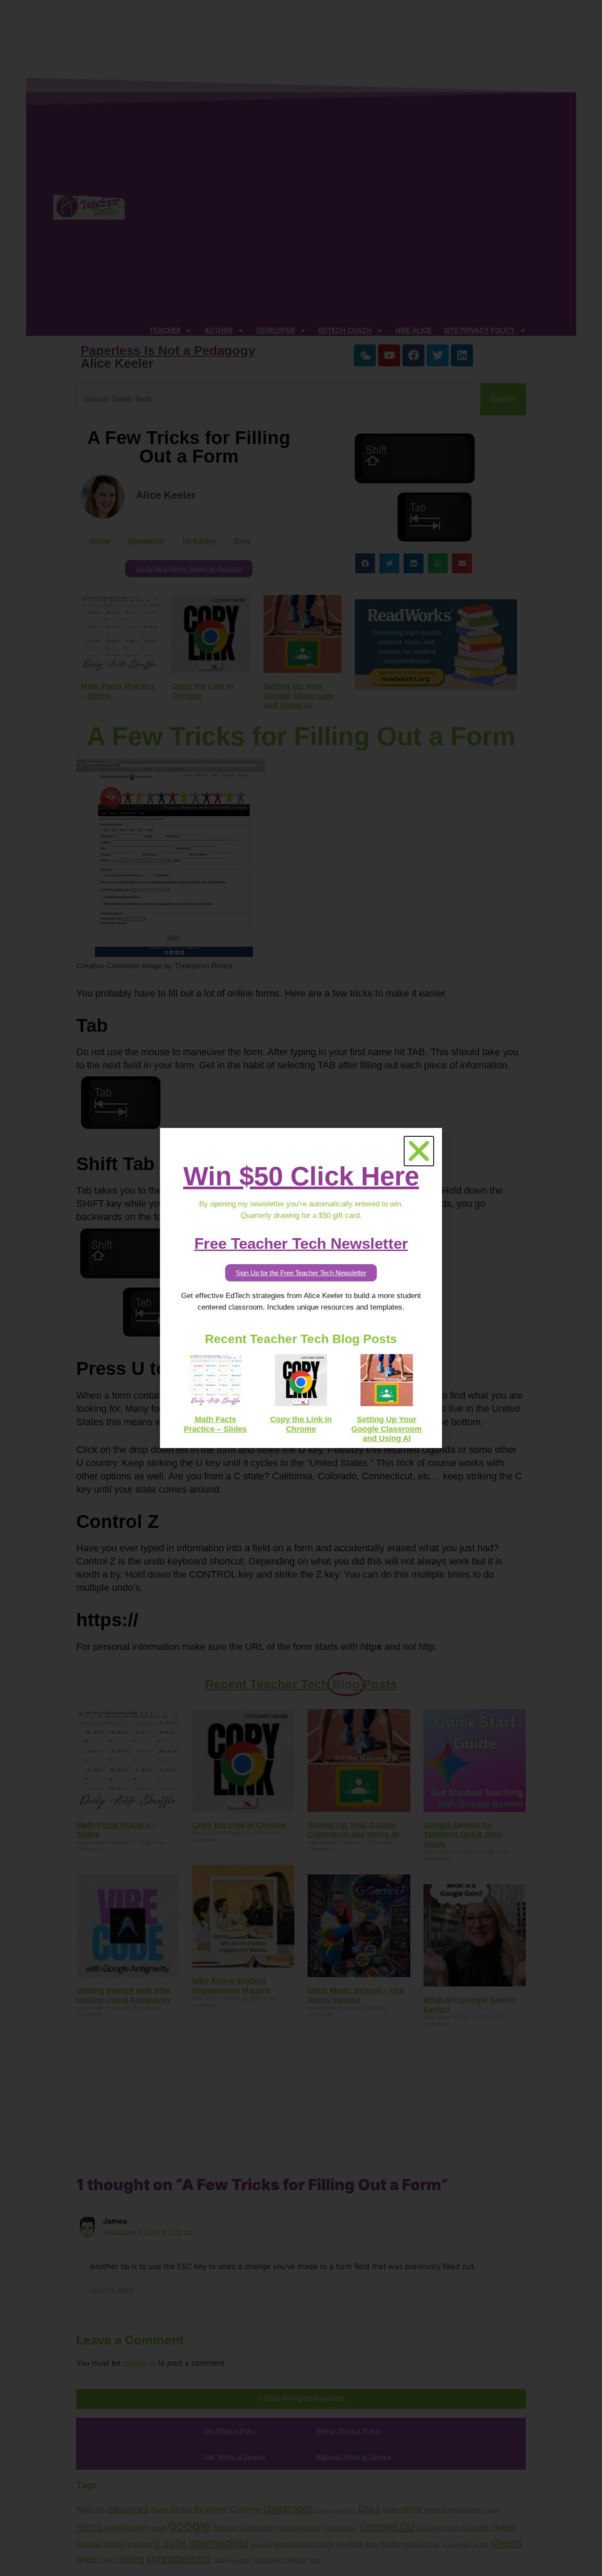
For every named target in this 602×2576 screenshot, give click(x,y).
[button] (419, 1151)
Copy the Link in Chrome (301, 1424)
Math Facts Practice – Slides (215, 1424)
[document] (301, 1288)
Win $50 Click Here (301, 1176)
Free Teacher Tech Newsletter (301, 1243)
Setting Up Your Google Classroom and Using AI (386, 1429)
